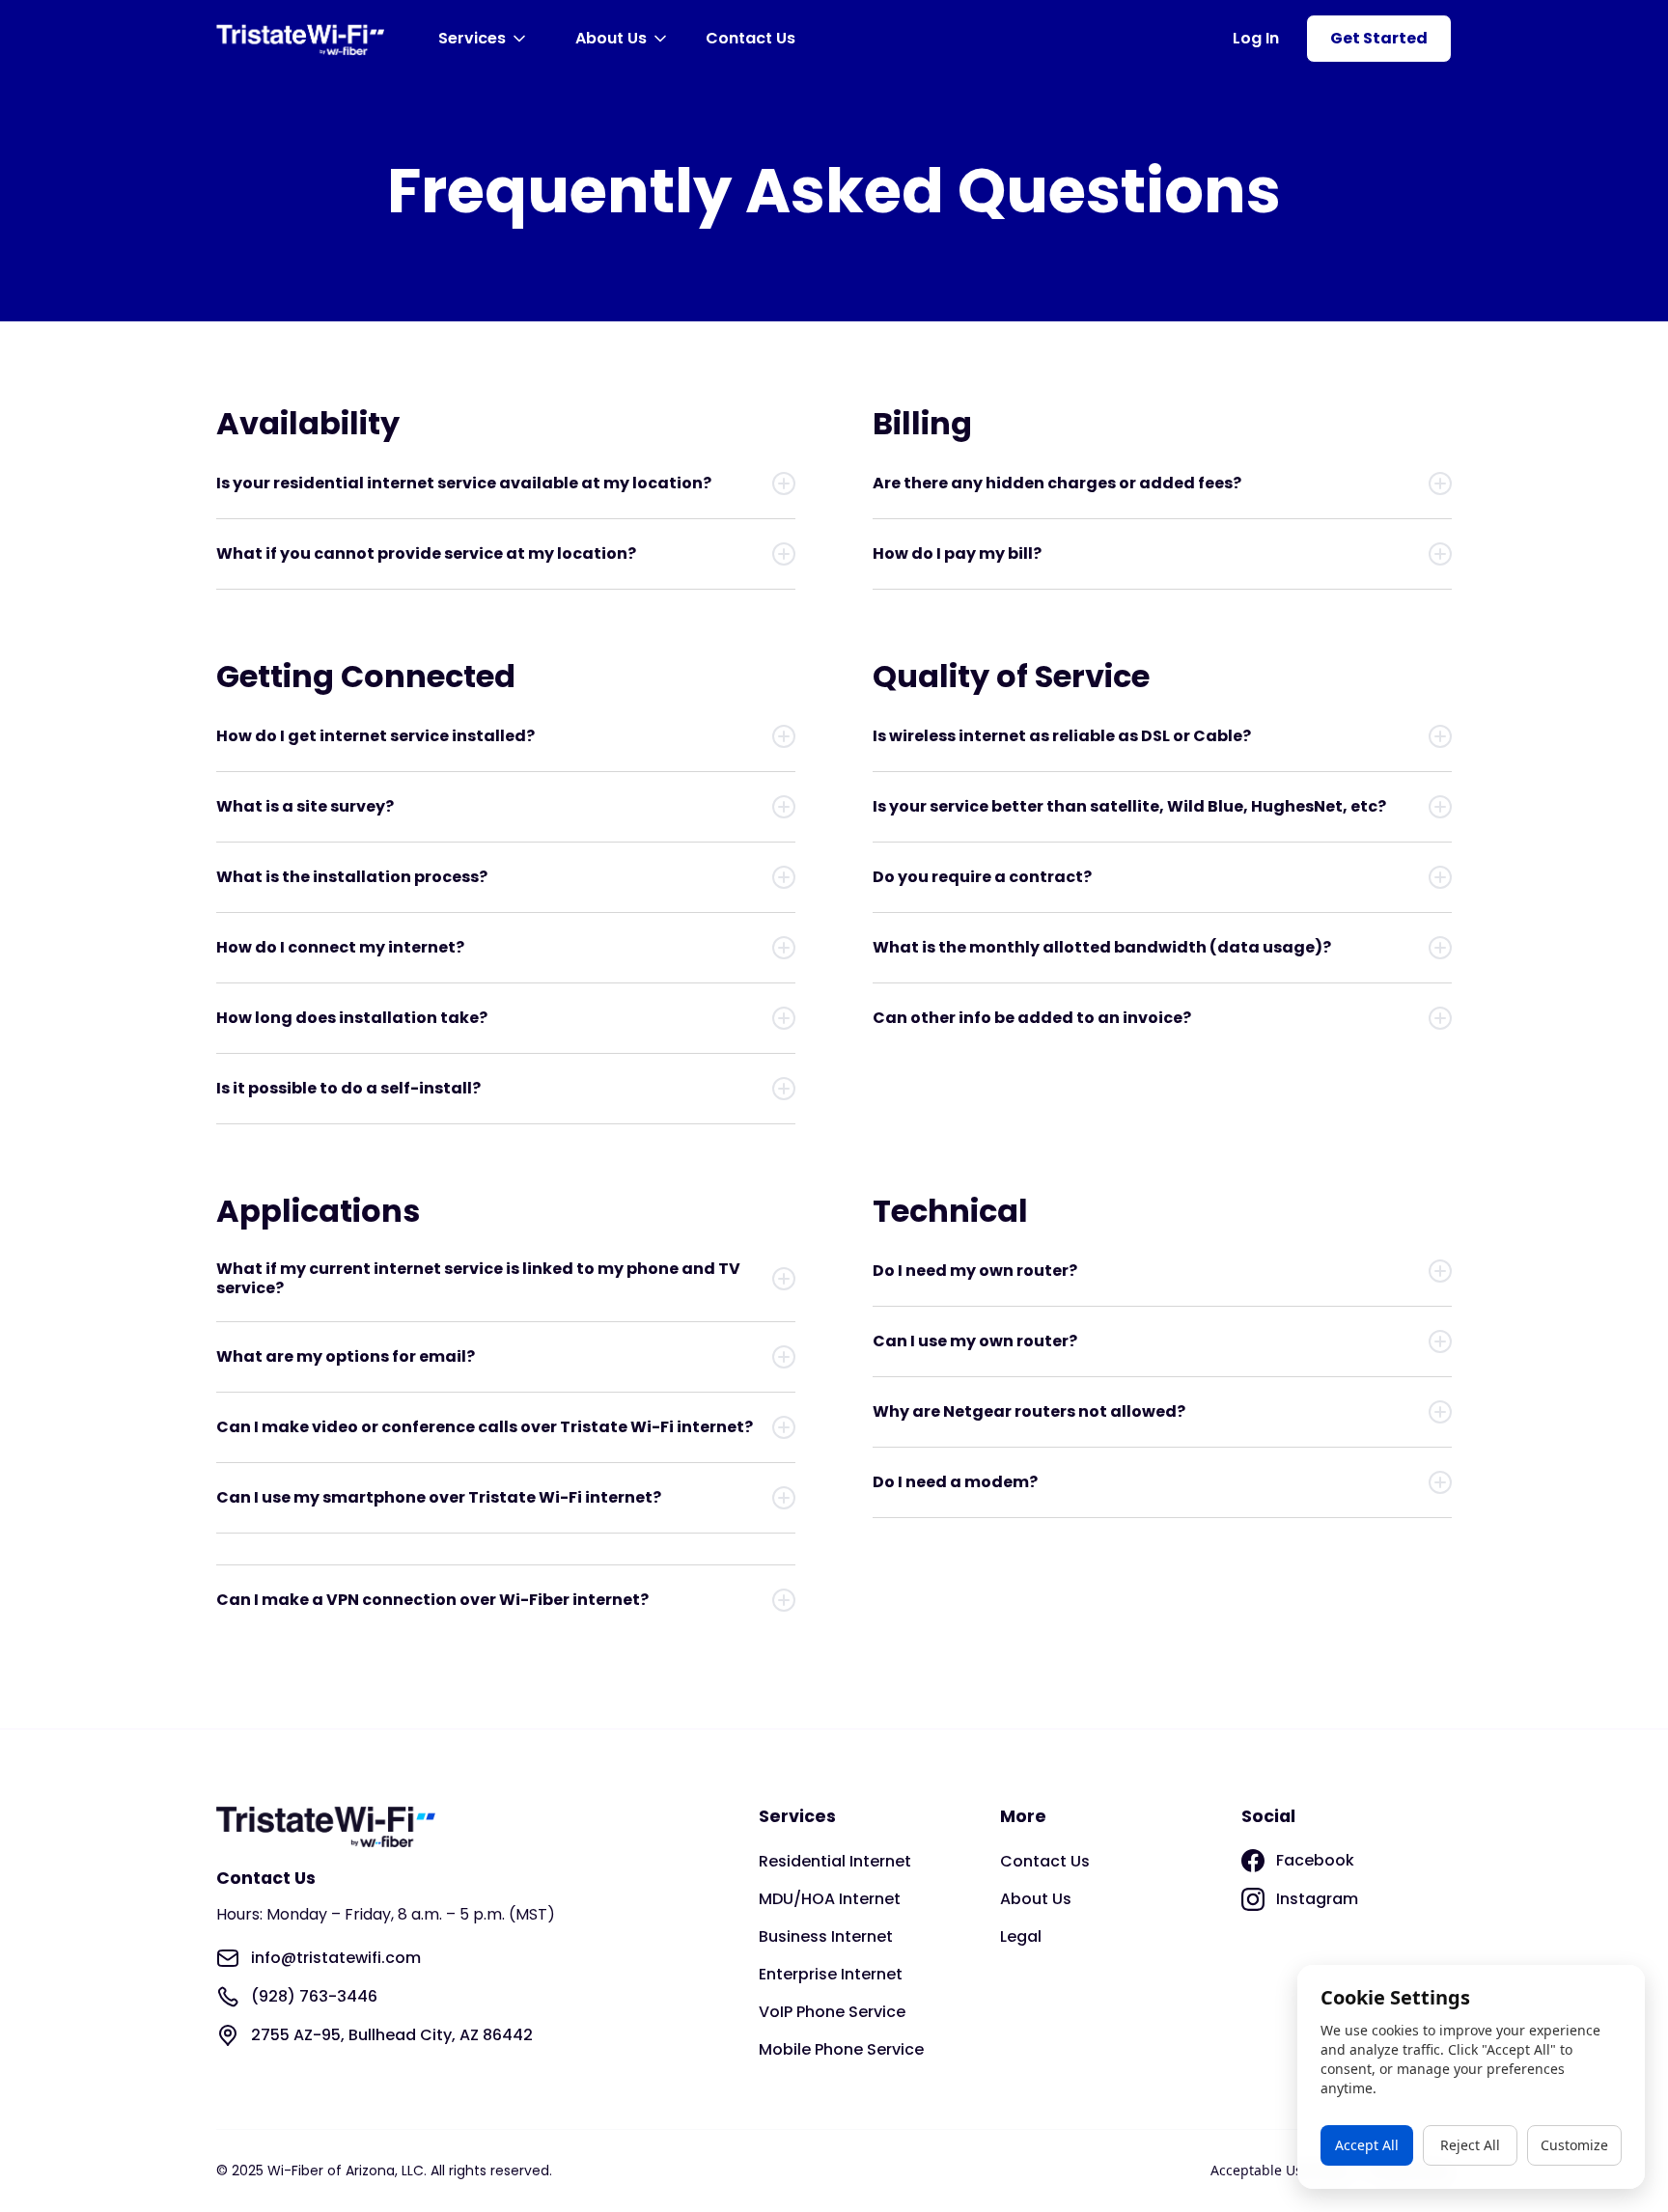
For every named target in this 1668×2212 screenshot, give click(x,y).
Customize (1574, 2145)
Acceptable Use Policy (1280, 2170)
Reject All (1470, 2145)
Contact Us (751, 38)
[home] (300, 39)
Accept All (1367, 2145)
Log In (1256, 38)
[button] (486, 39)
